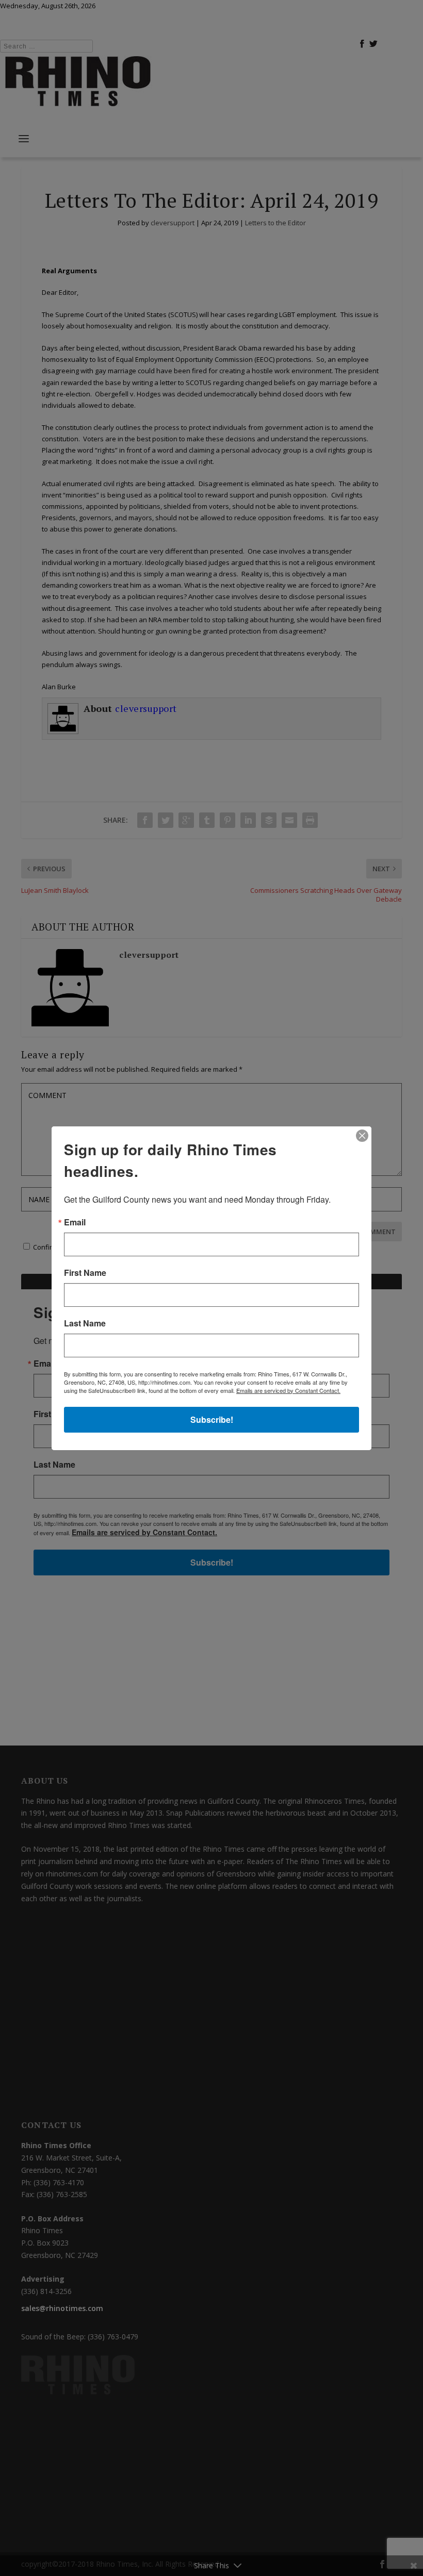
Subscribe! (212, 1419)
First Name (85, 1273)
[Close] (362, 1136)
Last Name (85, 1323)
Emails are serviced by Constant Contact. (288, 1390)
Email (75, 1222)
